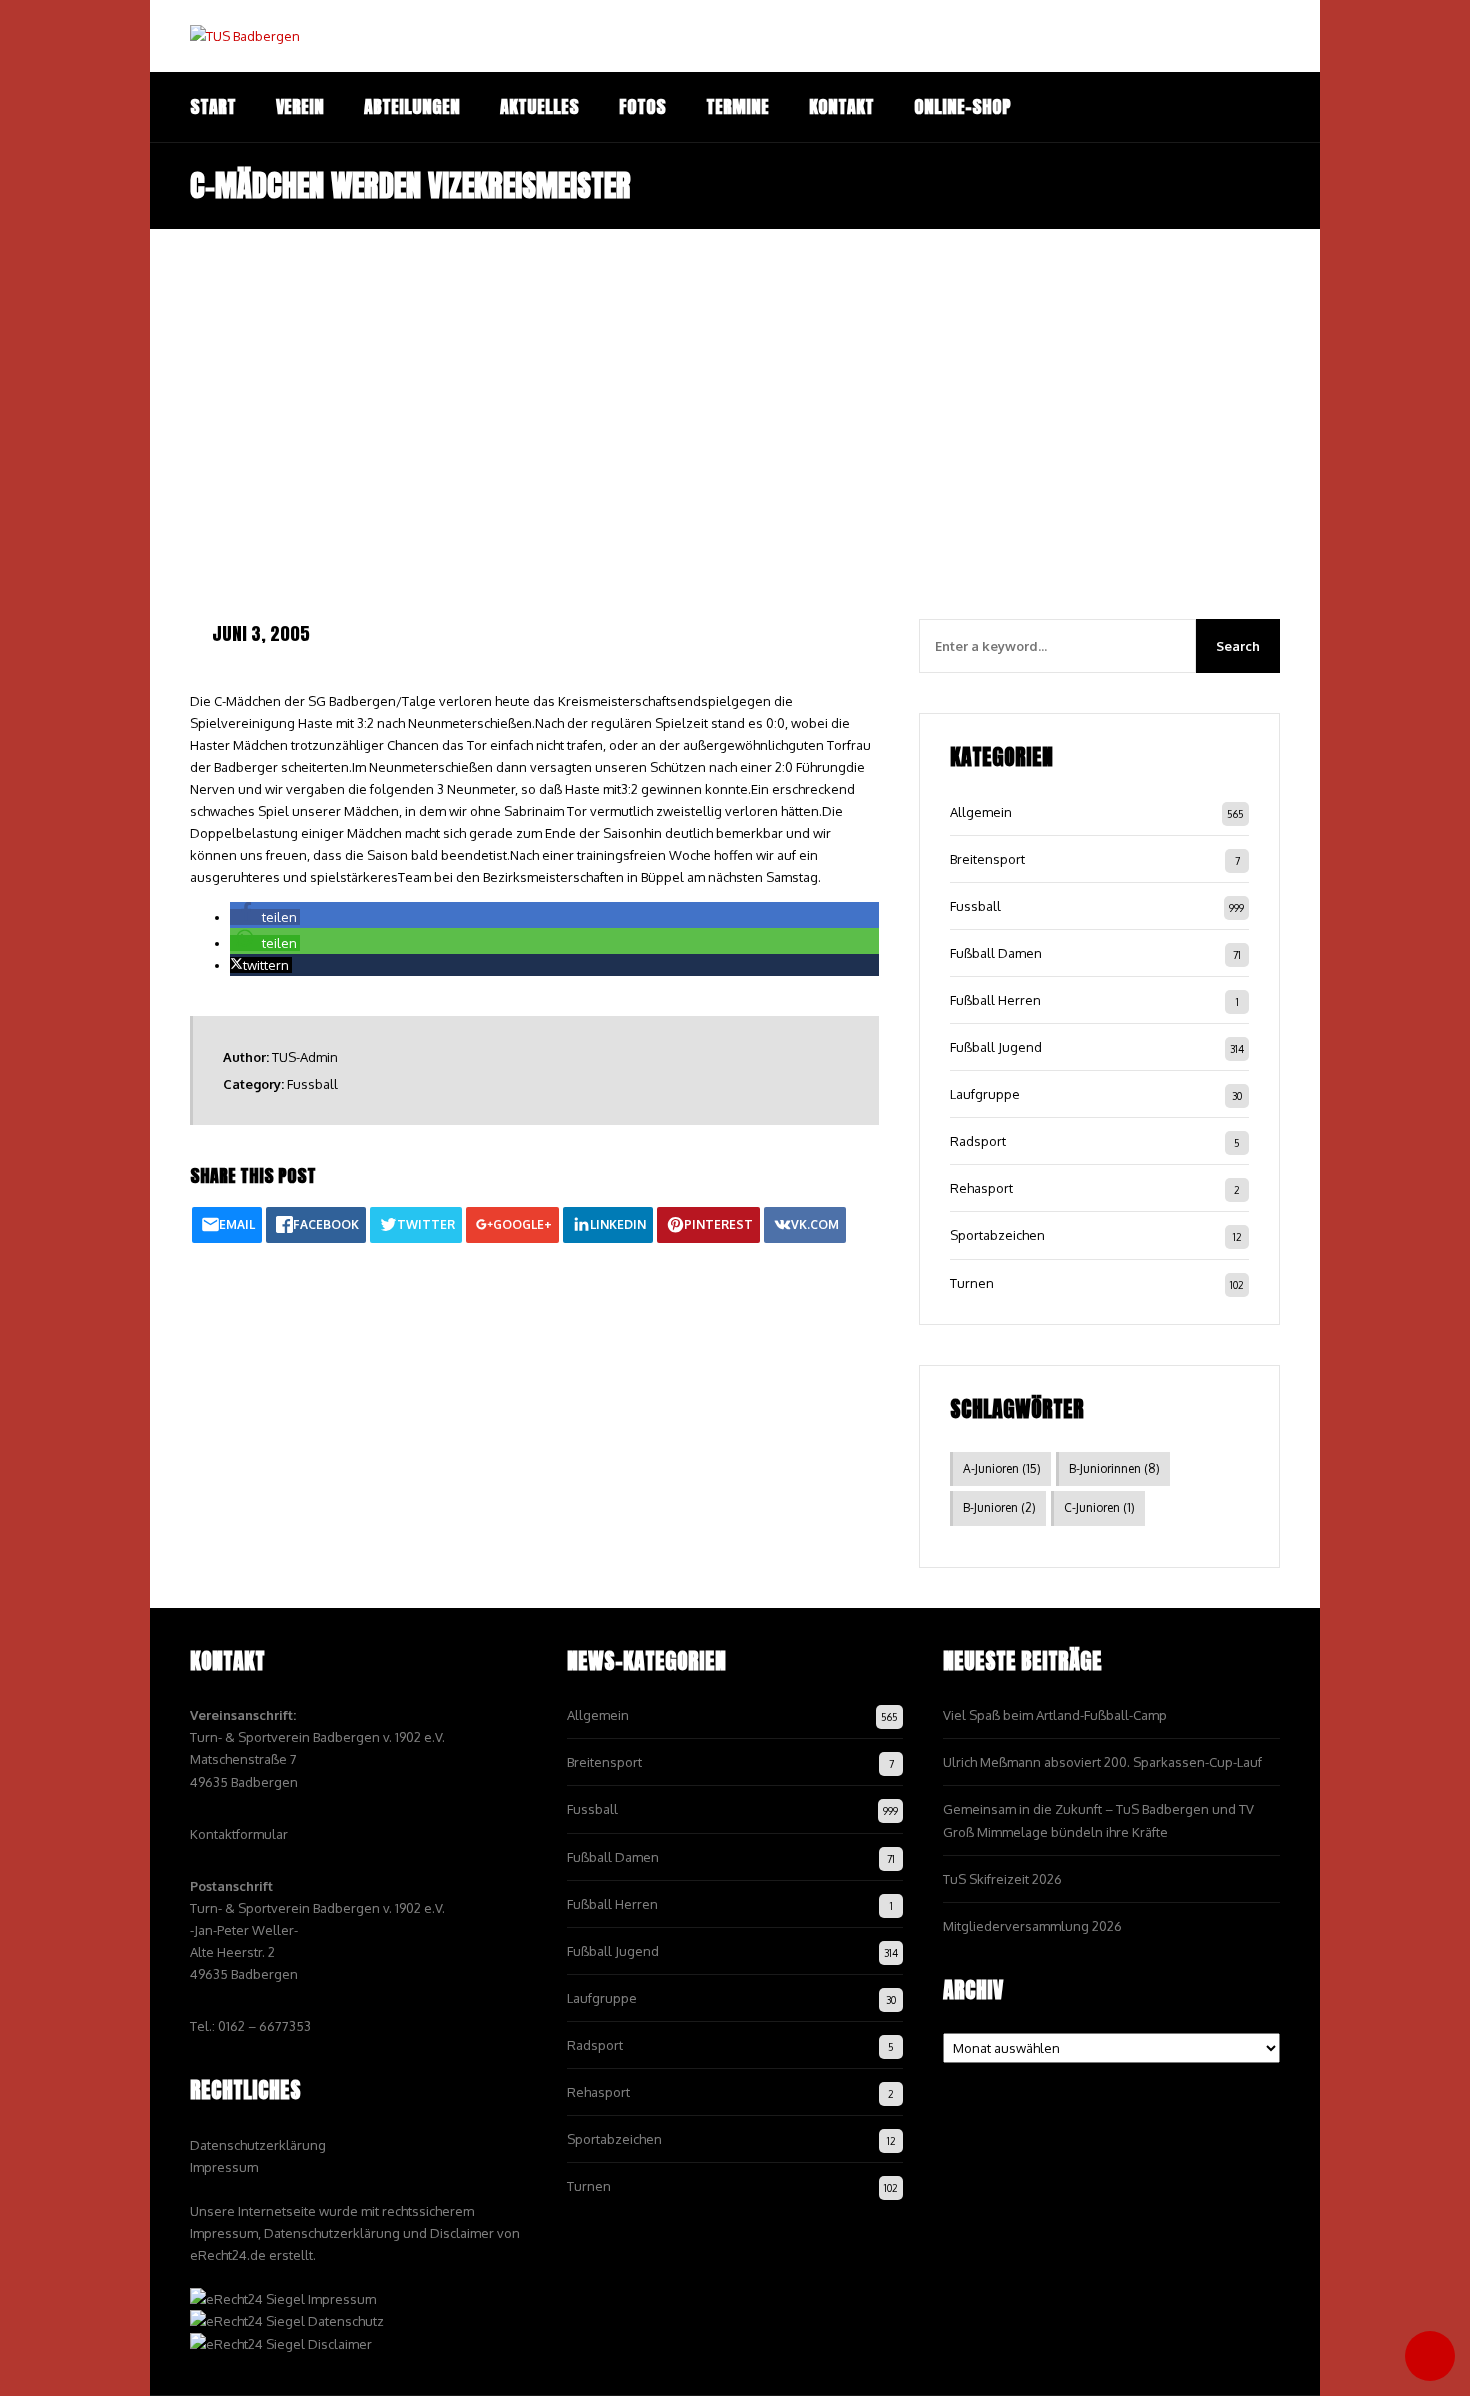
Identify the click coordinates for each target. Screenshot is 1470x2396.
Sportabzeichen (997, 1235)
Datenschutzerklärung (258, 2145)
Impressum (224, 2167)
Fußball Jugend (996, 1047)
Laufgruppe (985, 1094)
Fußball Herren (995, 1000)
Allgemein (981, 812)
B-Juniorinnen (1114, 1468)
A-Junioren (1002, 1468)
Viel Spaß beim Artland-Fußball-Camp (1055, 1715)
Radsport (978, 1141)
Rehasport (981, 1188)
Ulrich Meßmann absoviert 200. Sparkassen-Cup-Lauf (1102, 1762)
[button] (265, 917)
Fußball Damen (996, 953)
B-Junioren (999, 1507)
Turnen (972, 1283)
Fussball (312, 1084)
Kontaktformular (239, 1834)
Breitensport (987, 859)
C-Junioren (1099, 1507)
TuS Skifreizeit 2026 (1002, 1879)
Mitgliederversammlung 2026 (1032, 1926)
